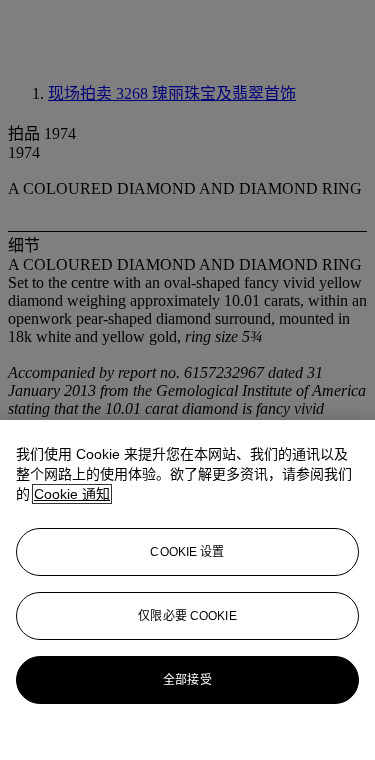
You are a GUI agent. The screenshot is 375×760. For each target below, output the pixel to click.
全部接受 (187, 680)
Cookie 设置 (187, 552)
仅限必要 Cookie (187, 616)
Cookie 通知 (72, 494)
